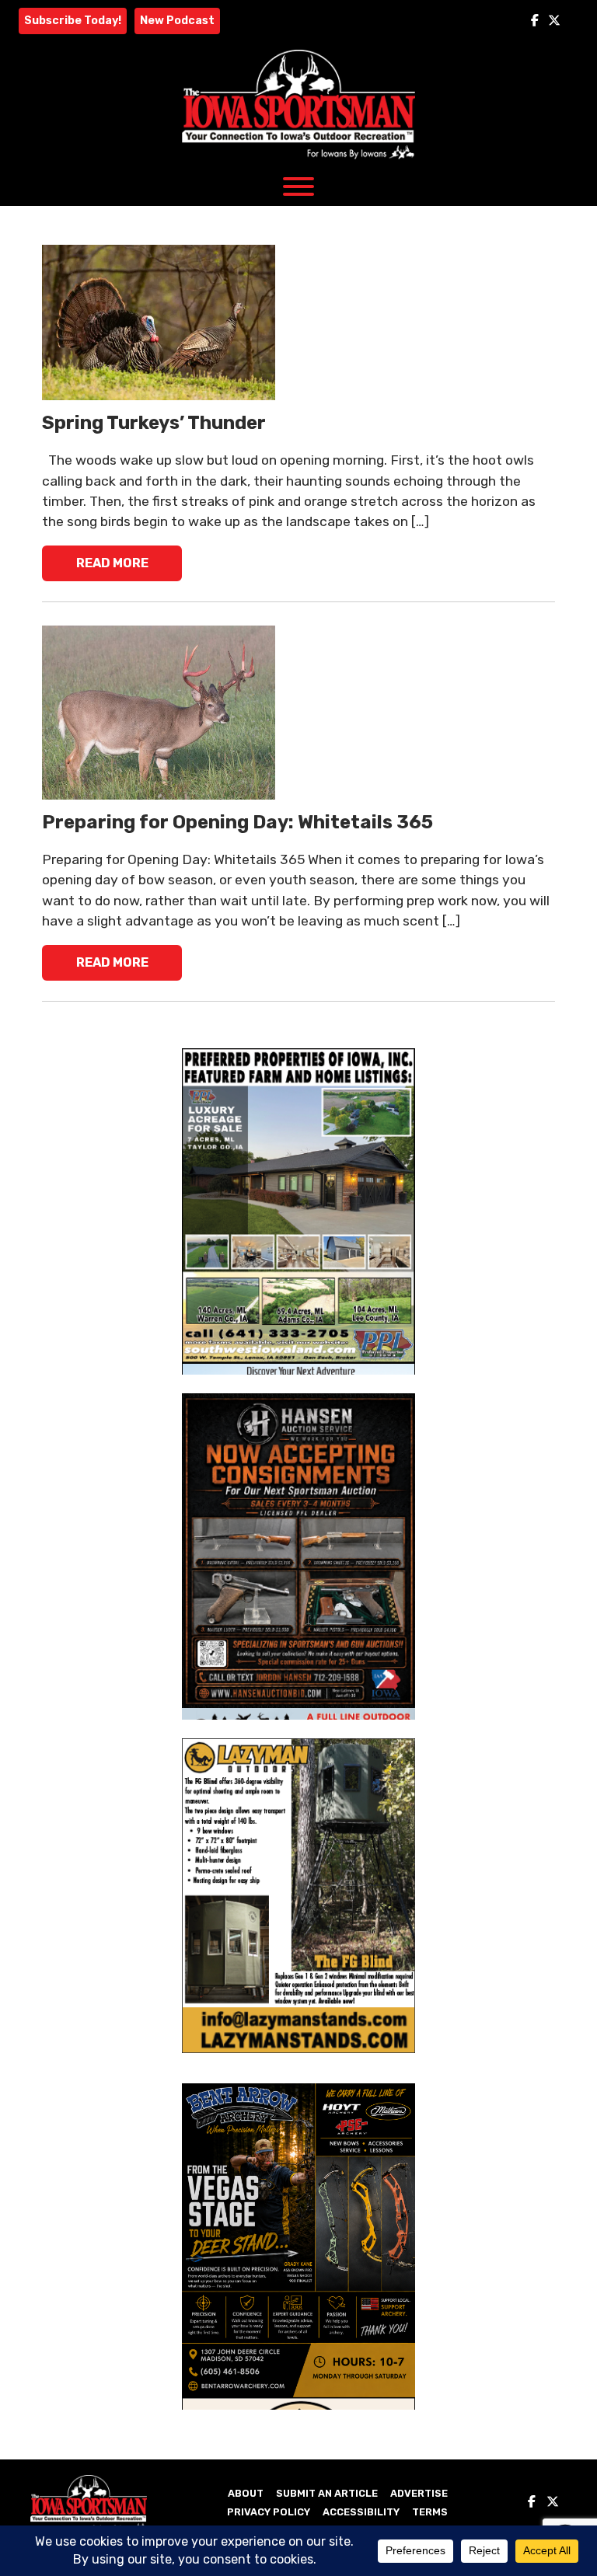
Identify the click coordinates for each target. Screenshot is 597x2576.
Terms (430, 2512)
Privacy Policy (269, 2512)
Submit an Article (327, 2493)
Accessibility (361, 2512)
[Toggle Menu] (298, 186)
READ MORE (112, 563)
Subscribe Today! (73, 21)
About (246, 2493)
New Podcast (177, 21)
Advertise (419, 2493)
